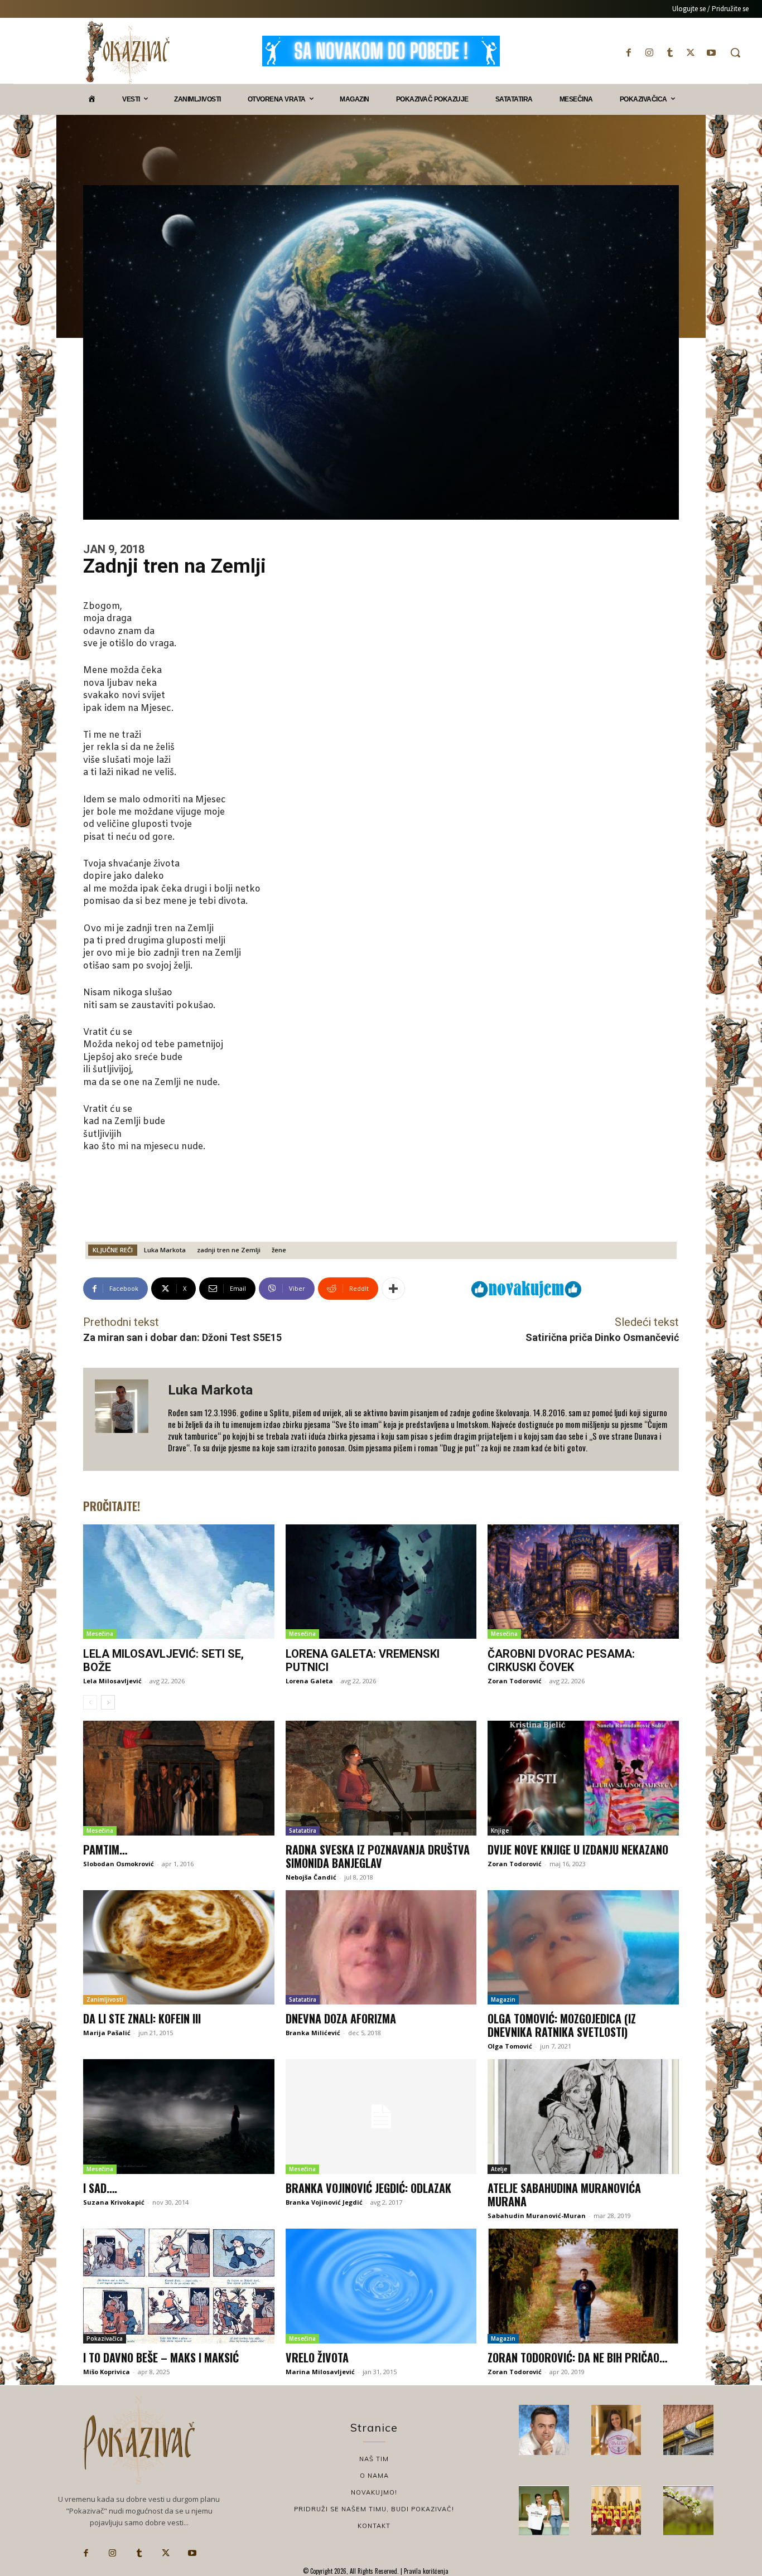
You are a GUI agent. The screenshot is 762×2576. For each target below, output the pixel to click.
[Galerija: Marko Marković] (688, 2511)
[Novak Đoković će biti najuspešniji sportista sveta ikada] (544, 2430)
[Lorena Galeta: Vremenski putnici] (381, 1582)
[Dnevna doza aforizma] (381, 1948)
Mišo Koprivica (107, 2372)
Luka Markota (165, 1250)
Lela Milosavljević (112, 1681)
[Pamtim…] (179, 1778)
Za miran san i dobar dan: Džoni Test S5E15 (182, 1337)
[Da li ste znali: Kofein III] (179, 1948)
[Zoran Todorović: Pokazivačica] (688, 2430)
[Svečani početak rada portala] (616, 2511)
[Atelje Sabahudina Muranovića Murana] (583, 2117)
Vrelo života (317, 2357)
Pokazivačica (105, 2338)
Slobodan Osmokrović (119, 1864)
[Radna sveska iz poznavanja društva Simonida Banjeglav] (381, 1778)
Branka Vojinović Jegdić (324, 2202)
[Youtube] (712, 53)
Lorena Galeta (309, 1681)
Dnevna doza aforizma (341, 2018)
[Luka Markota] (126, 1419)
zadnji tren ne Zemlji (229, 1250)
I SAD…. (100, 2188)
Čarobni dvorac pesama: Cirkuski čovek (561, 1660)
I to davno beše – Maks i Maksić (161, 2357)
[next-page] (108, 1702)
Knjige (500, 1831)
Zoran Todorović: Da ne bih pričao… (577, 2357)
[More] (393, 1289)
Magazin (503, 1999)
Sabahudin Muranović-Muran (537, 2216)
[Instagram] (649, 53)
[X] (691, 53)
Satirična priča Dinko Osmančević (602, 1337)
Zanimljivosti (105, 1999)
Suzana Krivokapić (114, 2202)
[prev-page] (90, 1702)
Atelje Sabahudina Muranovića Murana (564, 2195)
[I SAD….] (179, 2117)
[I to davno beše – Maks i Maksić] (179, 2286)
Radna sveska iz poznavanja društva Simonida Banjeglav (378, 1856)
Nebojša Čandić (311, 1877)
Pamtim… (105, 1849)
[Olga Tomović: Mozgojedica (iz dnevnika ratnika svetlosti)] (583, 1948)
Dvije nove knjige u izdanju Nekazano (578, 1849)
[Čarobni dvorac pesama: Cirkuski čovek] (583, 1582)
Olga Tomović (510, 2046)
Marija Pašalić (107, 2033)
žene (279, 1250)
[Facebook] (628, 53)
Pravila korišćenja (425, 2571)
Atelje (499, 2169)
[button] (735, 52)
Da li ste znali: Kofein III (142, 2018)
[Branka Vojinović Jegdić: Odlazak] (381, 2117)
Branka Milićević (313, 2033)
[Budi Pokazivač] (544, 2511)
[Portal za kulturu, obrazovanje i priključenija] (128, 52)
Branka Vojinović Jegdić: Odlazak (368, 2188)
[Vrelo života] (381, 2286)
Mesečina (100, 1634)
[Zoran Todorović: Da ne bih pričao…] (583, 2286)
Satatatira (303, 1831)
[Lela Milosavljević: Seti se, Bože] (179, 1582)
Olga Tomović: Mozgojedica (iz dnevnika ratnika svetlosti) (562, 2025)
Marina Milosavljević (320, 2372)
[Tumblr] (670, 53)
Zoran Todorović (515, 1681)
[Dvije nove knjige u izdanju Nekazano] (583, 1778)
